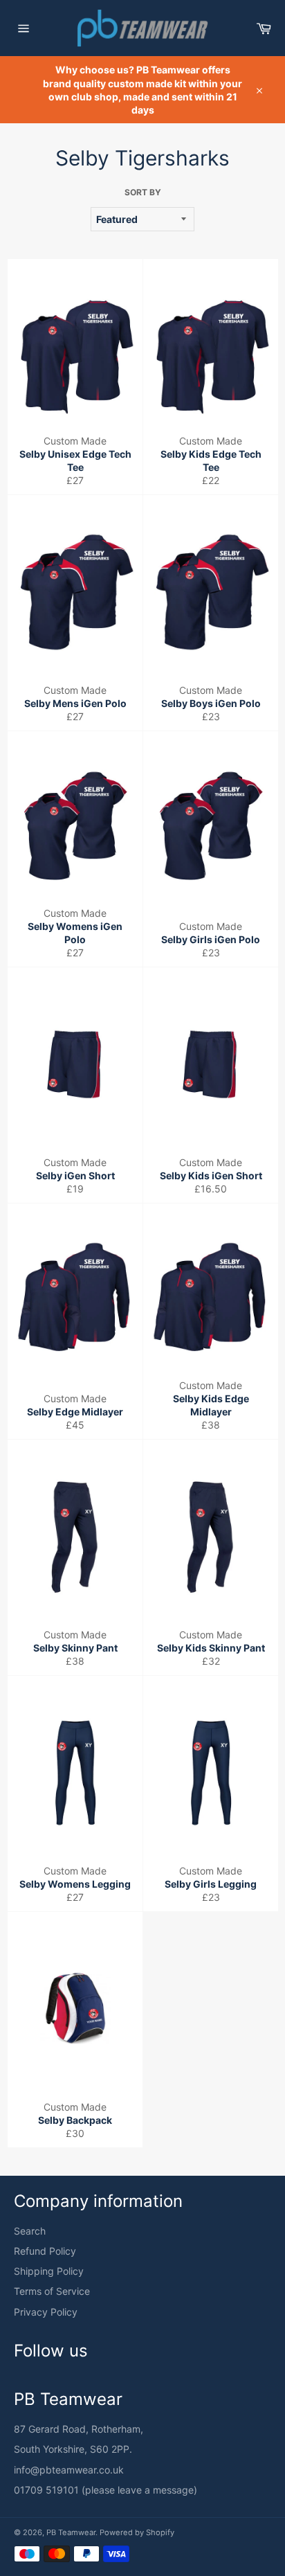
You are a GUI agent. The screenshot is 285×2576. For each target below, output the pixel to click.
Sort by (143, 192)
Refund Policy (45, 2251)
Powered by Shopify (137, 2532)
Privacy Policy (46, 2312)
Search (30, 2231)
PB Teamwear (71, 2532)
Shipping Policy (49, 2271)
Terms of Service (52, 2291)
